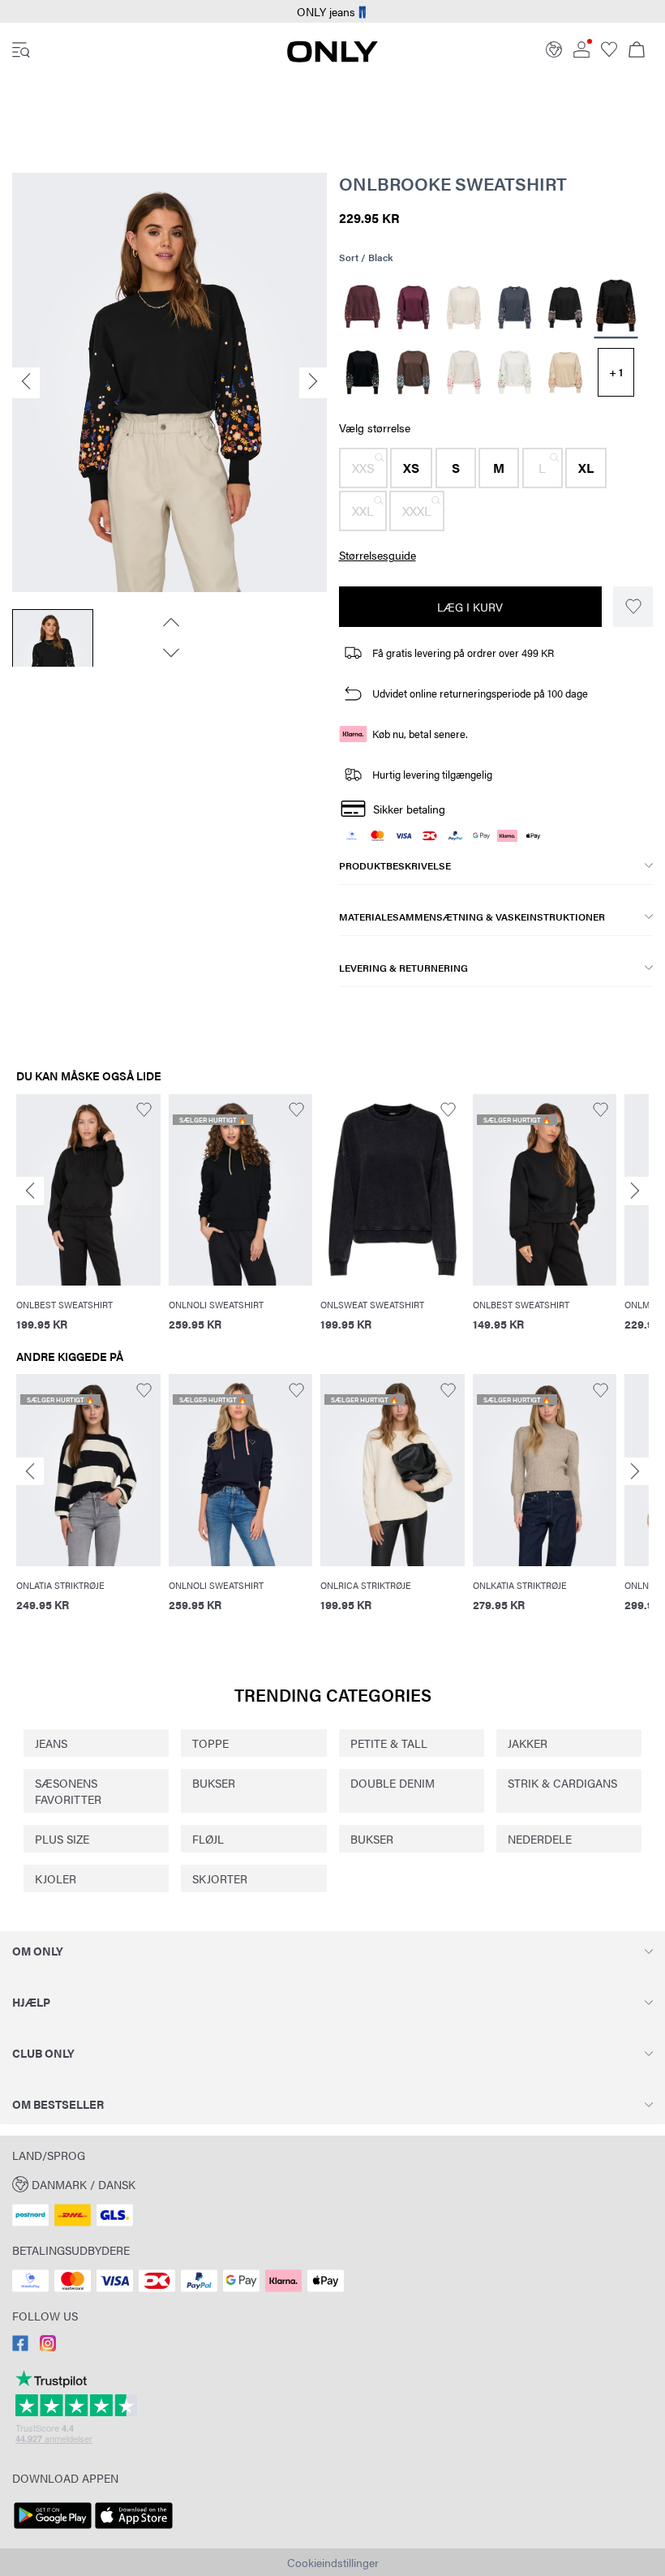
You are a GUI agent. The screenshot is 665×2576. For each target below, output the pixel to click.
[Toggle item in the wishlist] (633, 607)
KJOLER (56, 1878)
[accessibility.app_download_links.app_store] (134, 2529)
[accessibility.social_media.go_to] (20, 2346)
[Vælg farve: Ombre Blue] (515, 307)
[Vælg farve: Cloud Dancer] (464, 372)
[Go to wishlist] (609, 53)
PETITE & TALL (389, 1743)
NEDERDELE (540, 1839)
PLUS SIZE (62, 1839)
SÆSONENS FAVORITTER (68, 1791)
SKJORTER (220, 1878)
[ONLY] (332, 58)
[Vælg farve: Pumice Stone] (464, 307)
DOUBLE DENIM (393, 1783)
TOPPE (210, 1743)
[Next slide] (635, 1191)
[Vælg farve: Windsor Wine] (363, 307)
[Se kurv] (637, 51)
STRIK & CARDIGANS (562, 1783)
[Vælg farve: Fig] (413, 307)
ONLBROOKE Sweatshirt (453, 183)
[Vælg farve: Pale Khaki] (566, 372)
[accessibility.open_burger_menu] (21, 51)
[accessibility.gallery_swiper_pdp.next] (169, 653)
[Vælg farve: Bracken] (413, 372)
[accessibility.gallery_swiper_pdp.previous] (169, 622)
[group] (88, 1222)
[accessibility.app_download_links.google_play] (53, 2529)
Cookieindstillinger (333, 2562)
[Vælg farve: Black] (566, 307)
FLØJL (208, 1839)
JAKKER (528, 1743)
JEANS (51, 1743)
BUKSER (214, 1783)
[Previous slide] (30, 1191)
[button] (363, 468)
